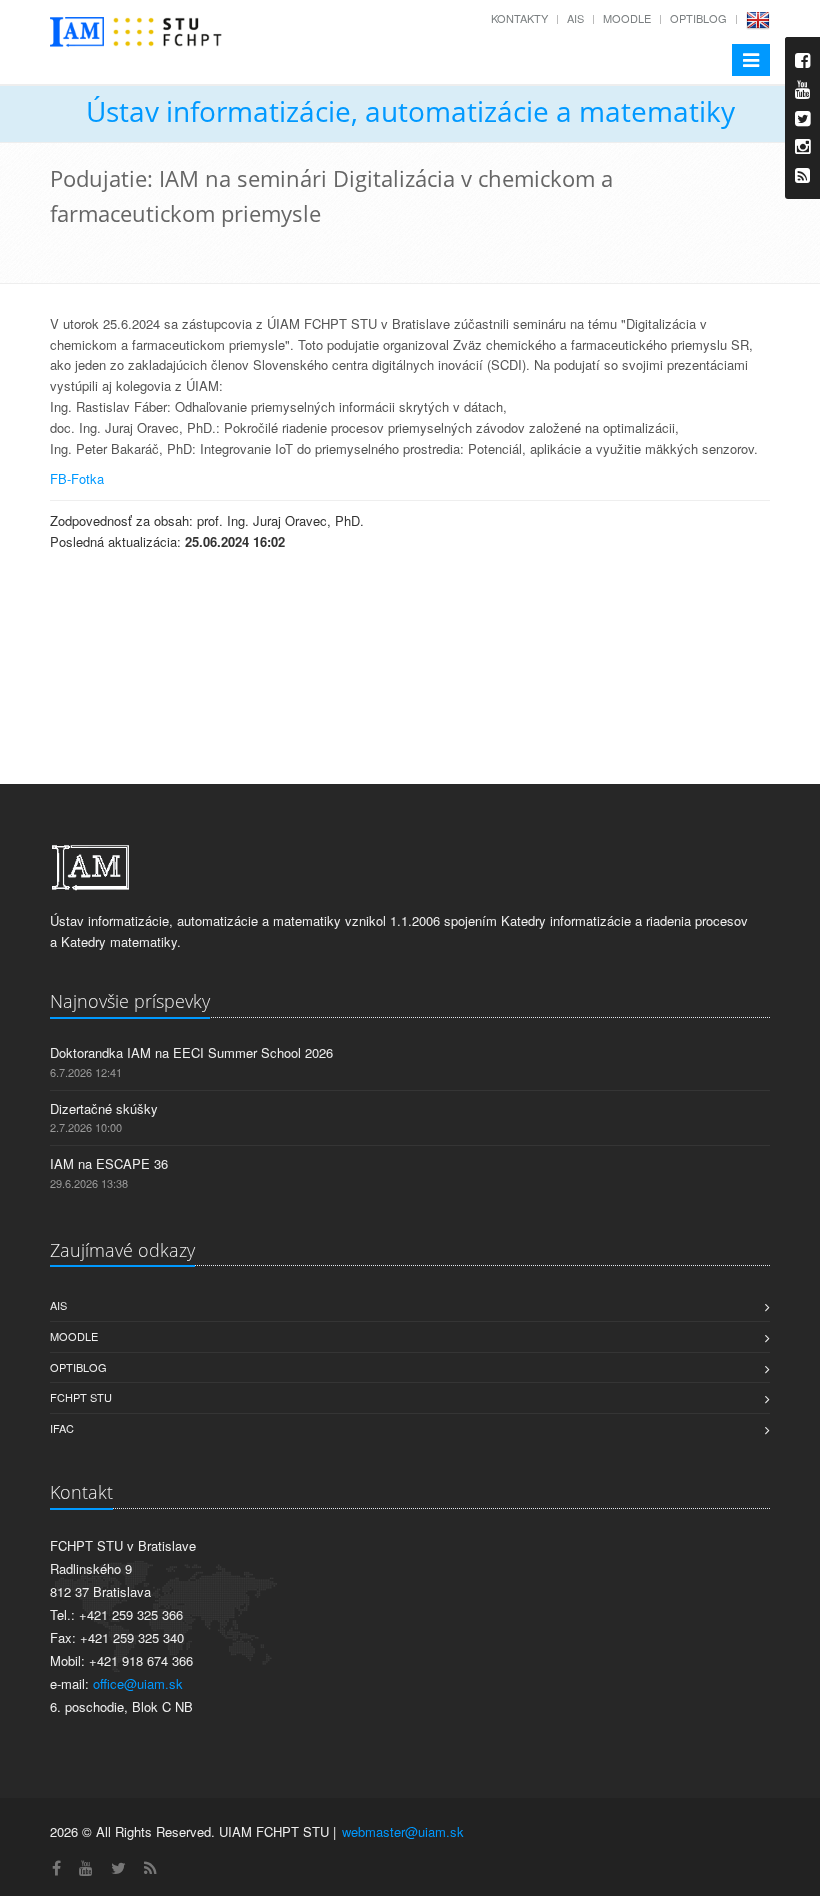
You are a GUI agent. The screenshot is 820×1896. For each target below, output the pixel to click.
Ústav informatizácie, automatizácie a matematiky (410, 111)
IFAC (62, 1428)
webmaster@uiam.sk (403, 1831)
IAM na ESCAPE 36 (109, 1163)
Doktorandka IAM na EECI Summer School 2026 (191, 1052)
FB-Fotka (77, 478)
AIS (575, 18)
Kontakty (519, 18)
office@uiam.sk (138, 1683)
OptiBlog (698, 18)
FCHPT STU (81, 1397)
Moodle (627, 18)
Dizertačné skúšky (104, 1108)
